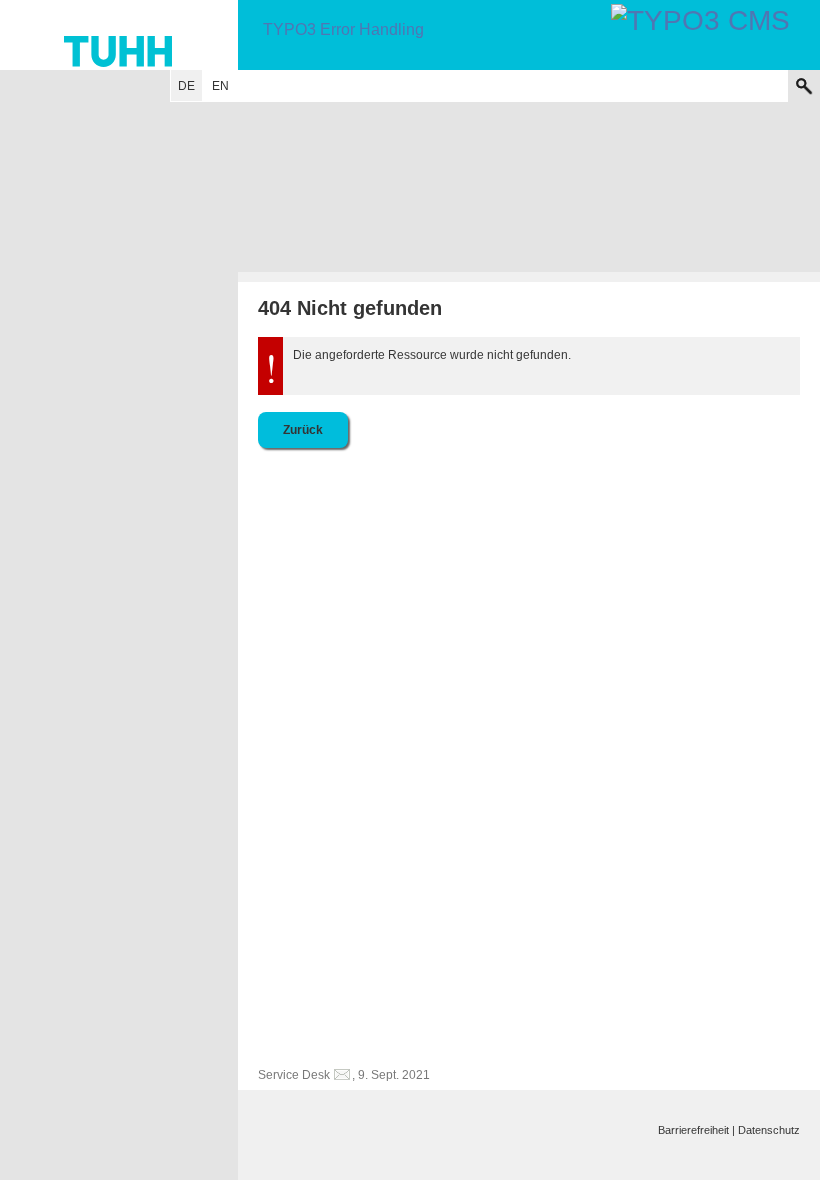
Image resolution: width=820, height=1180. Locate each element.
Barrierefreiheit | (696, 1130)
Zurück (303, 430)
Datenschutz (769, 1130)
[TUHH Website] (119, 35)
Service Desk (294, 1075)
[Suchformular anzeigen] (804, 86)
